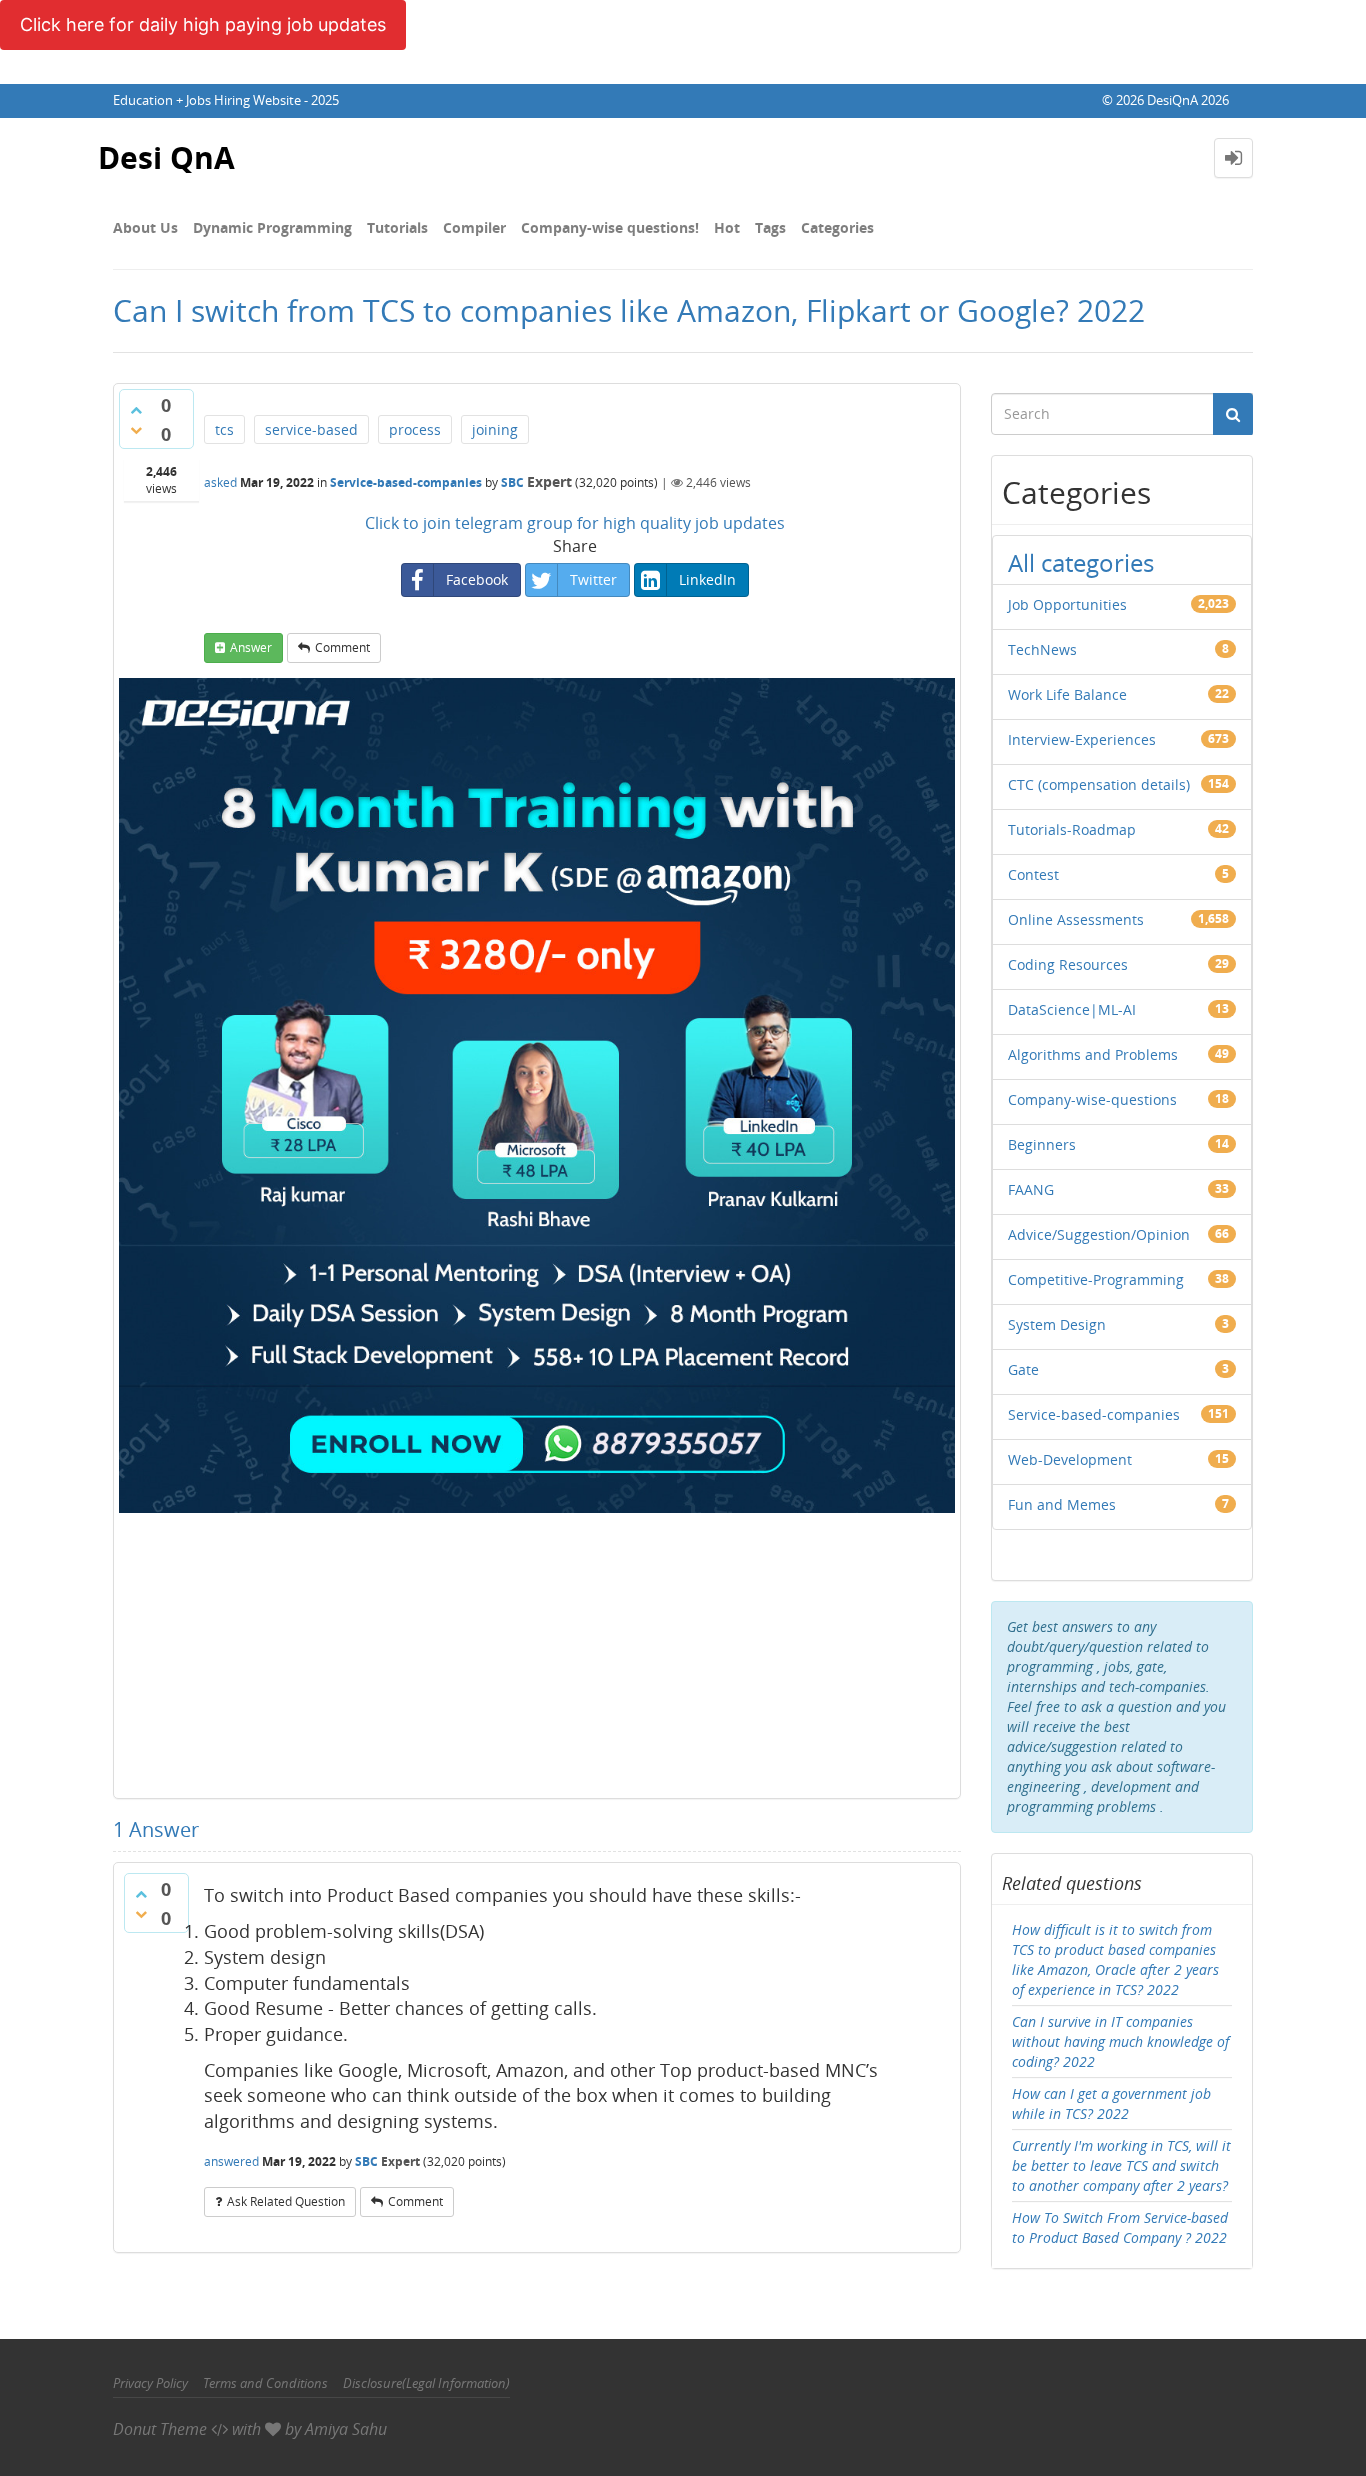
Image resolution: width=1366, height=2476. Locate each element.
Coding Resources (1068, 964)
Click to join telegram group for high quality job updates (575, 523)
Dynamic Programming (272, 227)
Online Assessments (1076, 919)
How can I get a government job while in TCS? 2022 (1111, 2103)
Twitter (593, 579)
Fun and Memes (1062, 1504)
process (415, 429)
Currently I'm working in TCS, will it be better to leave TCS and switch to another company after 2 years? (1121, 2165)
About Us (145, 227)
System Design (1057, 1324)
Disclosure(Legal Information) (426, 2383)
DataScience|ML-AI (1072, 1009)
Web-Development (1070, 1459)
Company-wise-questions (1092, 1099)
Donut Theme (160, 2429)
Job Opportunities (1067, 604)
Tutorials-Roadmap (1072, 829)
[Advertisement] (537, 1653)
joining (495, 429)
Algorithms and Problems (1093, 1054)
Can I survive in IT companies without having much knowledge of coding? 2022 (1120, 2041)
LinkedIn (707, 579)
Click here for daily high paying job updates (203, 24)
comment (342, 647)
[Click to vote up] (136, 410)
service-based (311, 429)
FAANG (1031, 1189)
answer (251, 647)
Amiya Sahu (346, 2429)
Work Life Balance (1067, 694)
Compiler (474, 227)
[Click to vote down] (136, 430)
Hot (727, 227)
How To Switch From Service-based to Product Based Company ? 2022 (1120, 2227)
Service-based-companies (406, 482)
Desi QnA (166, 157)
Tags (770, 227)
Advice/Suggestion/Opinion (1099, 1234)
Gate (1023, 1369)
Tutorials (397, 227)
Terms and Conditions (265, 2383)
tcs (224, 429)
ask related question (286, 2201)
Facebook (477, 579)
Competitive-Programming (1096, 1279)
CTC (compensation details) (1099, 784)
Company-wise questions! (610, 227)
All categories (1081, 562)
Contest (1033, 874)
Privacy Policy (150, 2383)
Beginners (1042, 1144)
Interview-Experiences (1082, 739)
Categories (837, 227)
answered (231, 2161)
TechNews (1042, 649)
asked (220, 482)
